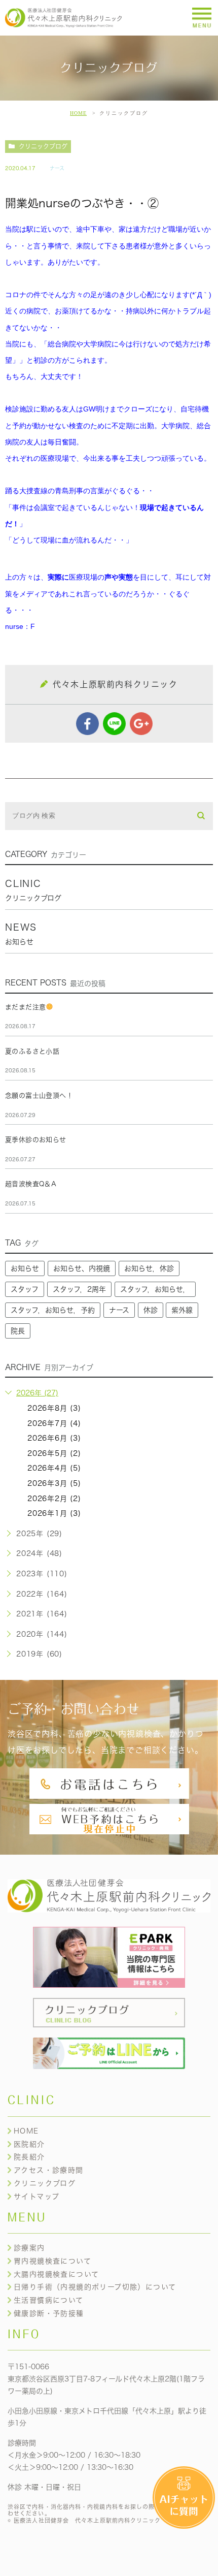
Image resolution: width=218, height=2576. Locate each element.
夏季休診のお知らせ (36, 1140)
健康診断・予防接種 (49, 2313)
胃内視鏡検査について (52, 2261)
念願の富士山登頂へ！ (39, 1095)
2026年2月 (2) (54, 1499)
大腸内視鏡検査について (56, 2274)
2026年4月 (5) (54, 1468)
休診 (151, 1310)
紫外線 (182, 1310)
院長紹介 (29, 2157)
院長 (18, 1331)
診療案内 (29, 2248)
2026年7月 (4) (54, 1423)
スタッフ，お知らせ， (155, 1289)
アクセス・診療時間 (49, 2170)
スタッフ (25, 1289)
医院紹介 (29, 2144)
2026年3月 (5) (54, 1483)
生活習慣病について (49, 2300)
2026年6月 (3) (54, 1438)
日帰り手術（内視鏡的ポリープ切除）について (95, 2287)
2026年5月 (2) (54, 1453)
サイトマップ (37, 2197)
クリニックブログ (43, 146)
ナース (57, 168)
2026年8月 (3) (54, 1408)
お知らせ (25, 1268)
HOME (78, 113)
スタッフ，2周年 (79, 1289)
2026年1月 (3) (54, 1513)
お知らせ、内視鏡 (82, 1268)
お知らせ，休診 (149, 1268)
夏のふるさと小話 (32, 1051)
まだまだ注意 (25, 1007)
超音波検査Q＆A (31, 1184)
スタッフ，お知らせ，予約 (53, 1310)
